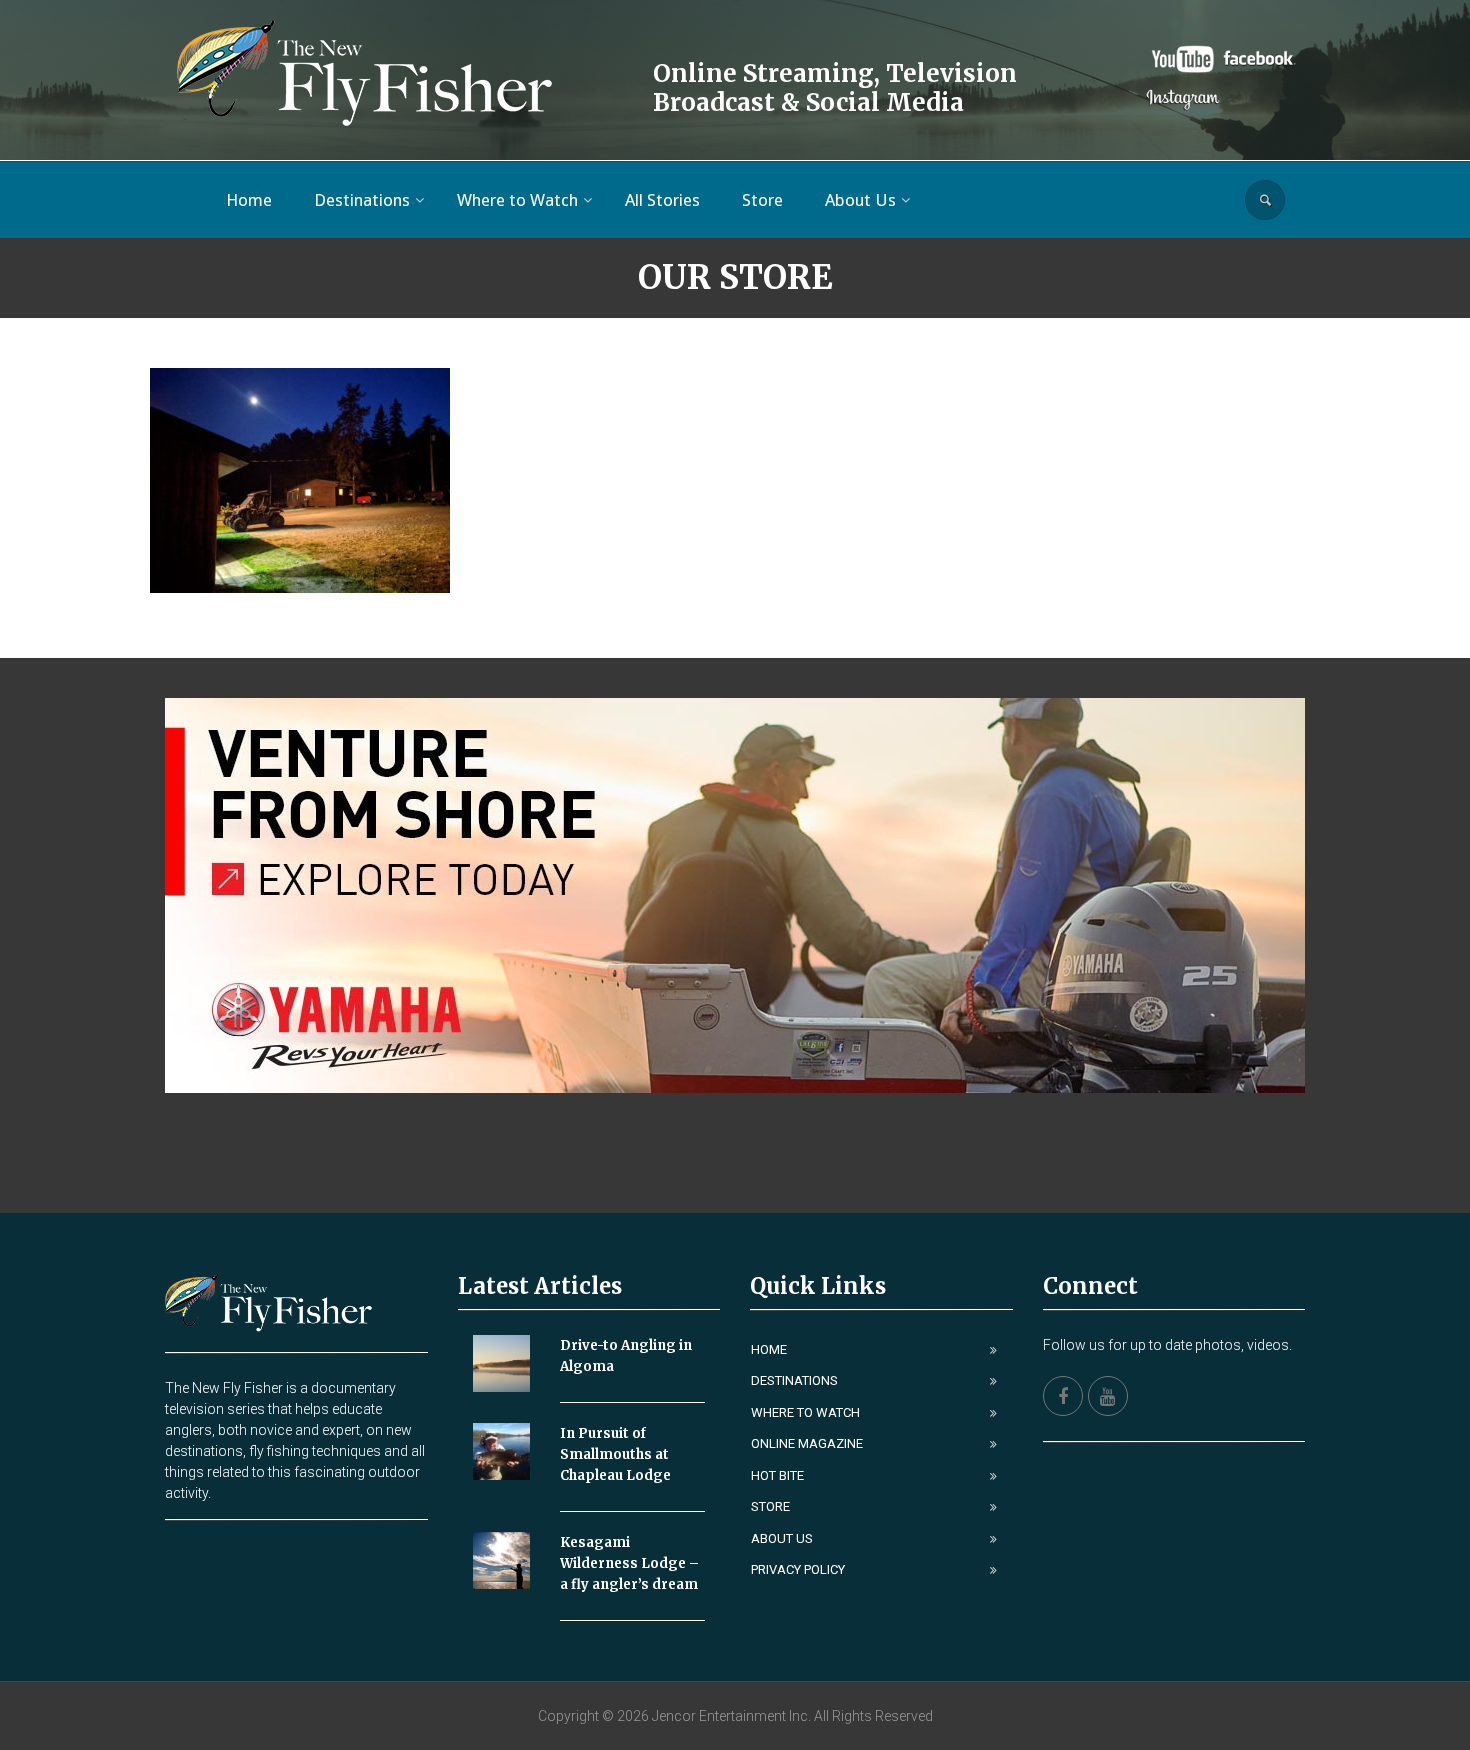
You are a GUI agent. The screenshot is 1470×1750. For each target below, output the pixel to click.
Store (770, 1506)
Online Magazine (807, 1443)
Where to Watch (805, 1412)
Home (769, 1349)
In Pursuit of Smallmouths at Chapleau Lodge (615, 1454)
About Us (782, 1538)
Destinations (794, 1380)
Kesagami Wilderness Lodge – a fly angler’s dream (629, 1563)
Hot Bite (777, 1475)
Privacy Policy (798, 1569)
